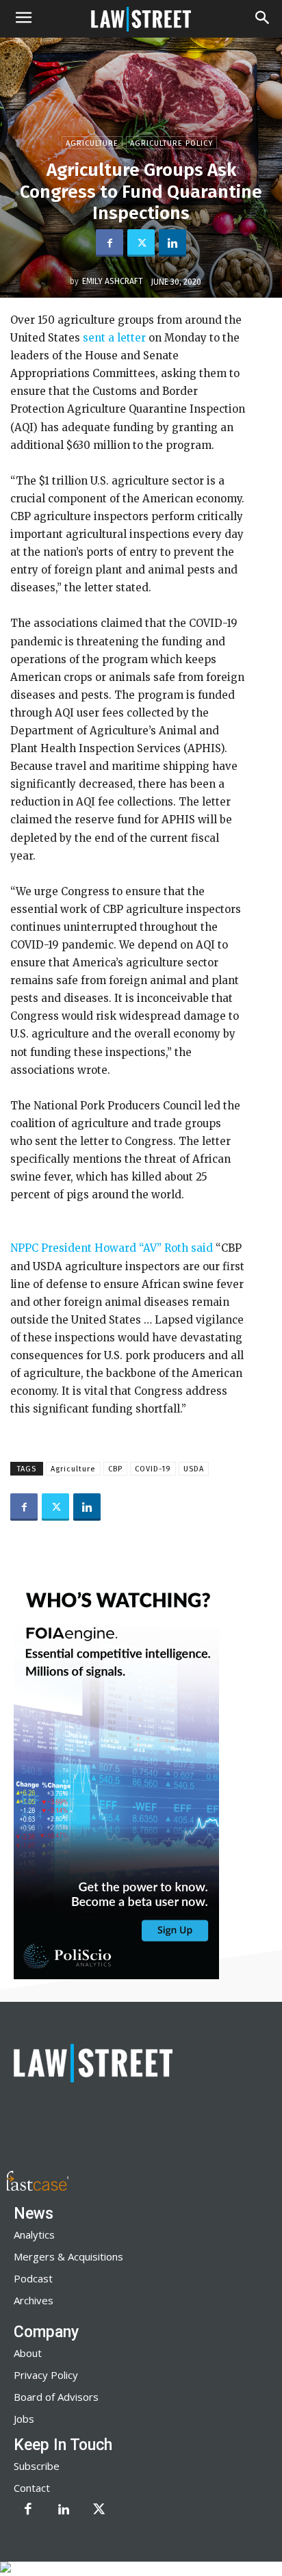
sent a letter (114, 338)
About (28, 2353)
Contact (32, 2488)
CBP (115, 1469)
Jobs (24, 2419)
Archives (34, 2300)
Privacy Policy (46, 2375)
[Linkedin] (172, 243)
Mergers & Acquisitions (68, 2256)
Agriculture (92, 143)
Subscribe (37, 2466)
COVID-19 (153, 1469)
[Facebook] (110, 243)
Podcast (33, 2278)
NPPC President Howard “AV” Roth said (112, 1248)
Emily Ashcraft (113, 281)
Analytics (34, 2234)
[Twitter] (141, 243)
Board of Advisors (56, 2397)
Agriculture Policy (171, 143)
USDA (194, 1469)
